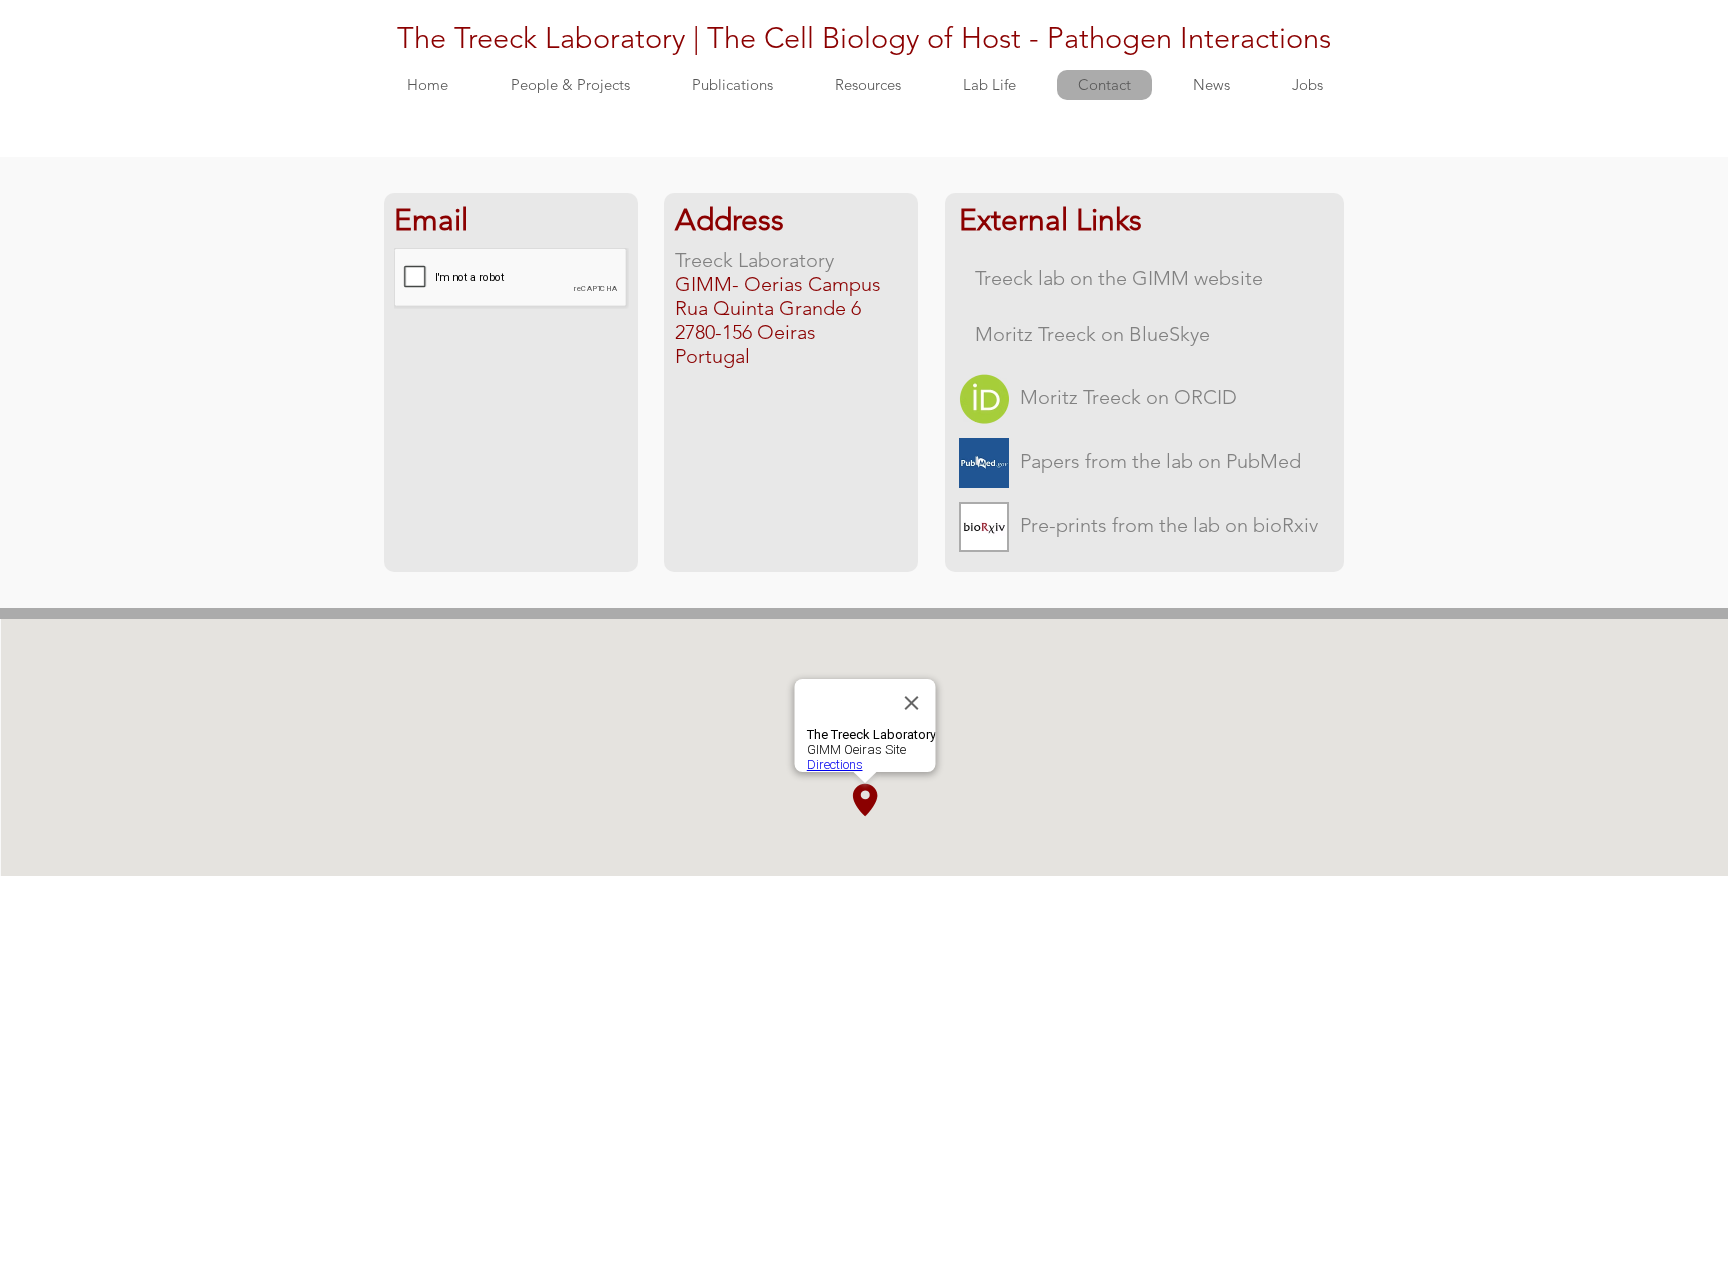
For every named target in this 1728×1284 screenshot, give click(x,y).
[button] (570, 85)
